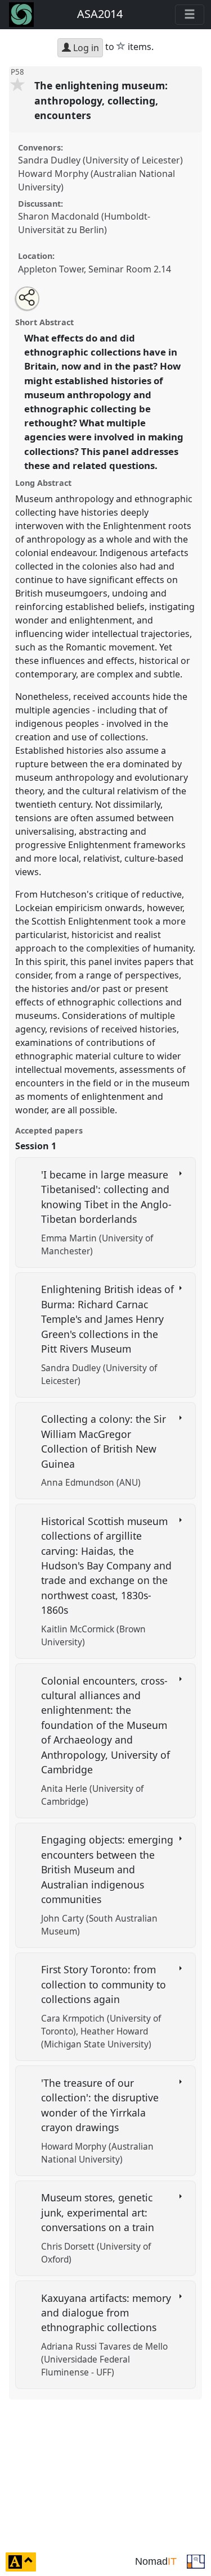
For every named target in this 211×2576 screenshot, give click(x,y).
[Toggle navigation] (190, 15)
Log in (85, 48)
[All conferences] (196, 2561)
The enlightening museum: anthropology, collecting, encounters (101, 100)
